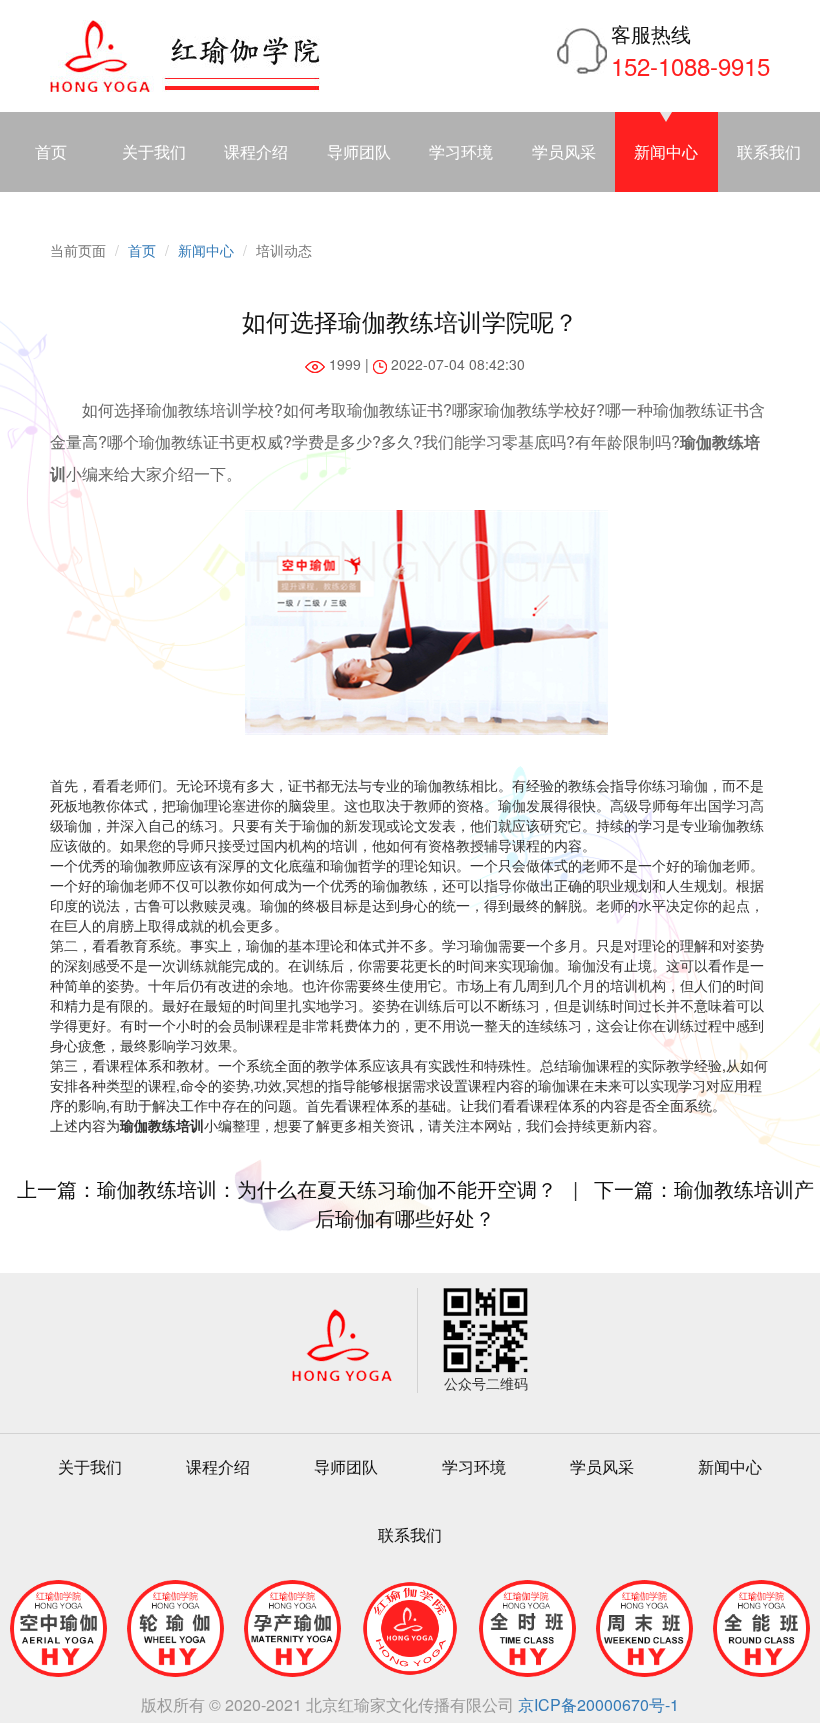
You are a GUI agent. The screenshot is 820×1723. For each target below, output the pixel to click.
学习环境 (461, 151)
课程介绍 (256, 151)
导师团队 (359, 151)
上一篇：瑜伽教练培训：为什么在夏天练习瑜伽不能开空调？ (287, 1188)
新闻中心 (666, 151)
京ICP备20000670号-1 (598, 1704)
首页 (51, 151)
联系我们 (410, 1534)
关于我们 (154, 151)
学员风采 (564, 151)
